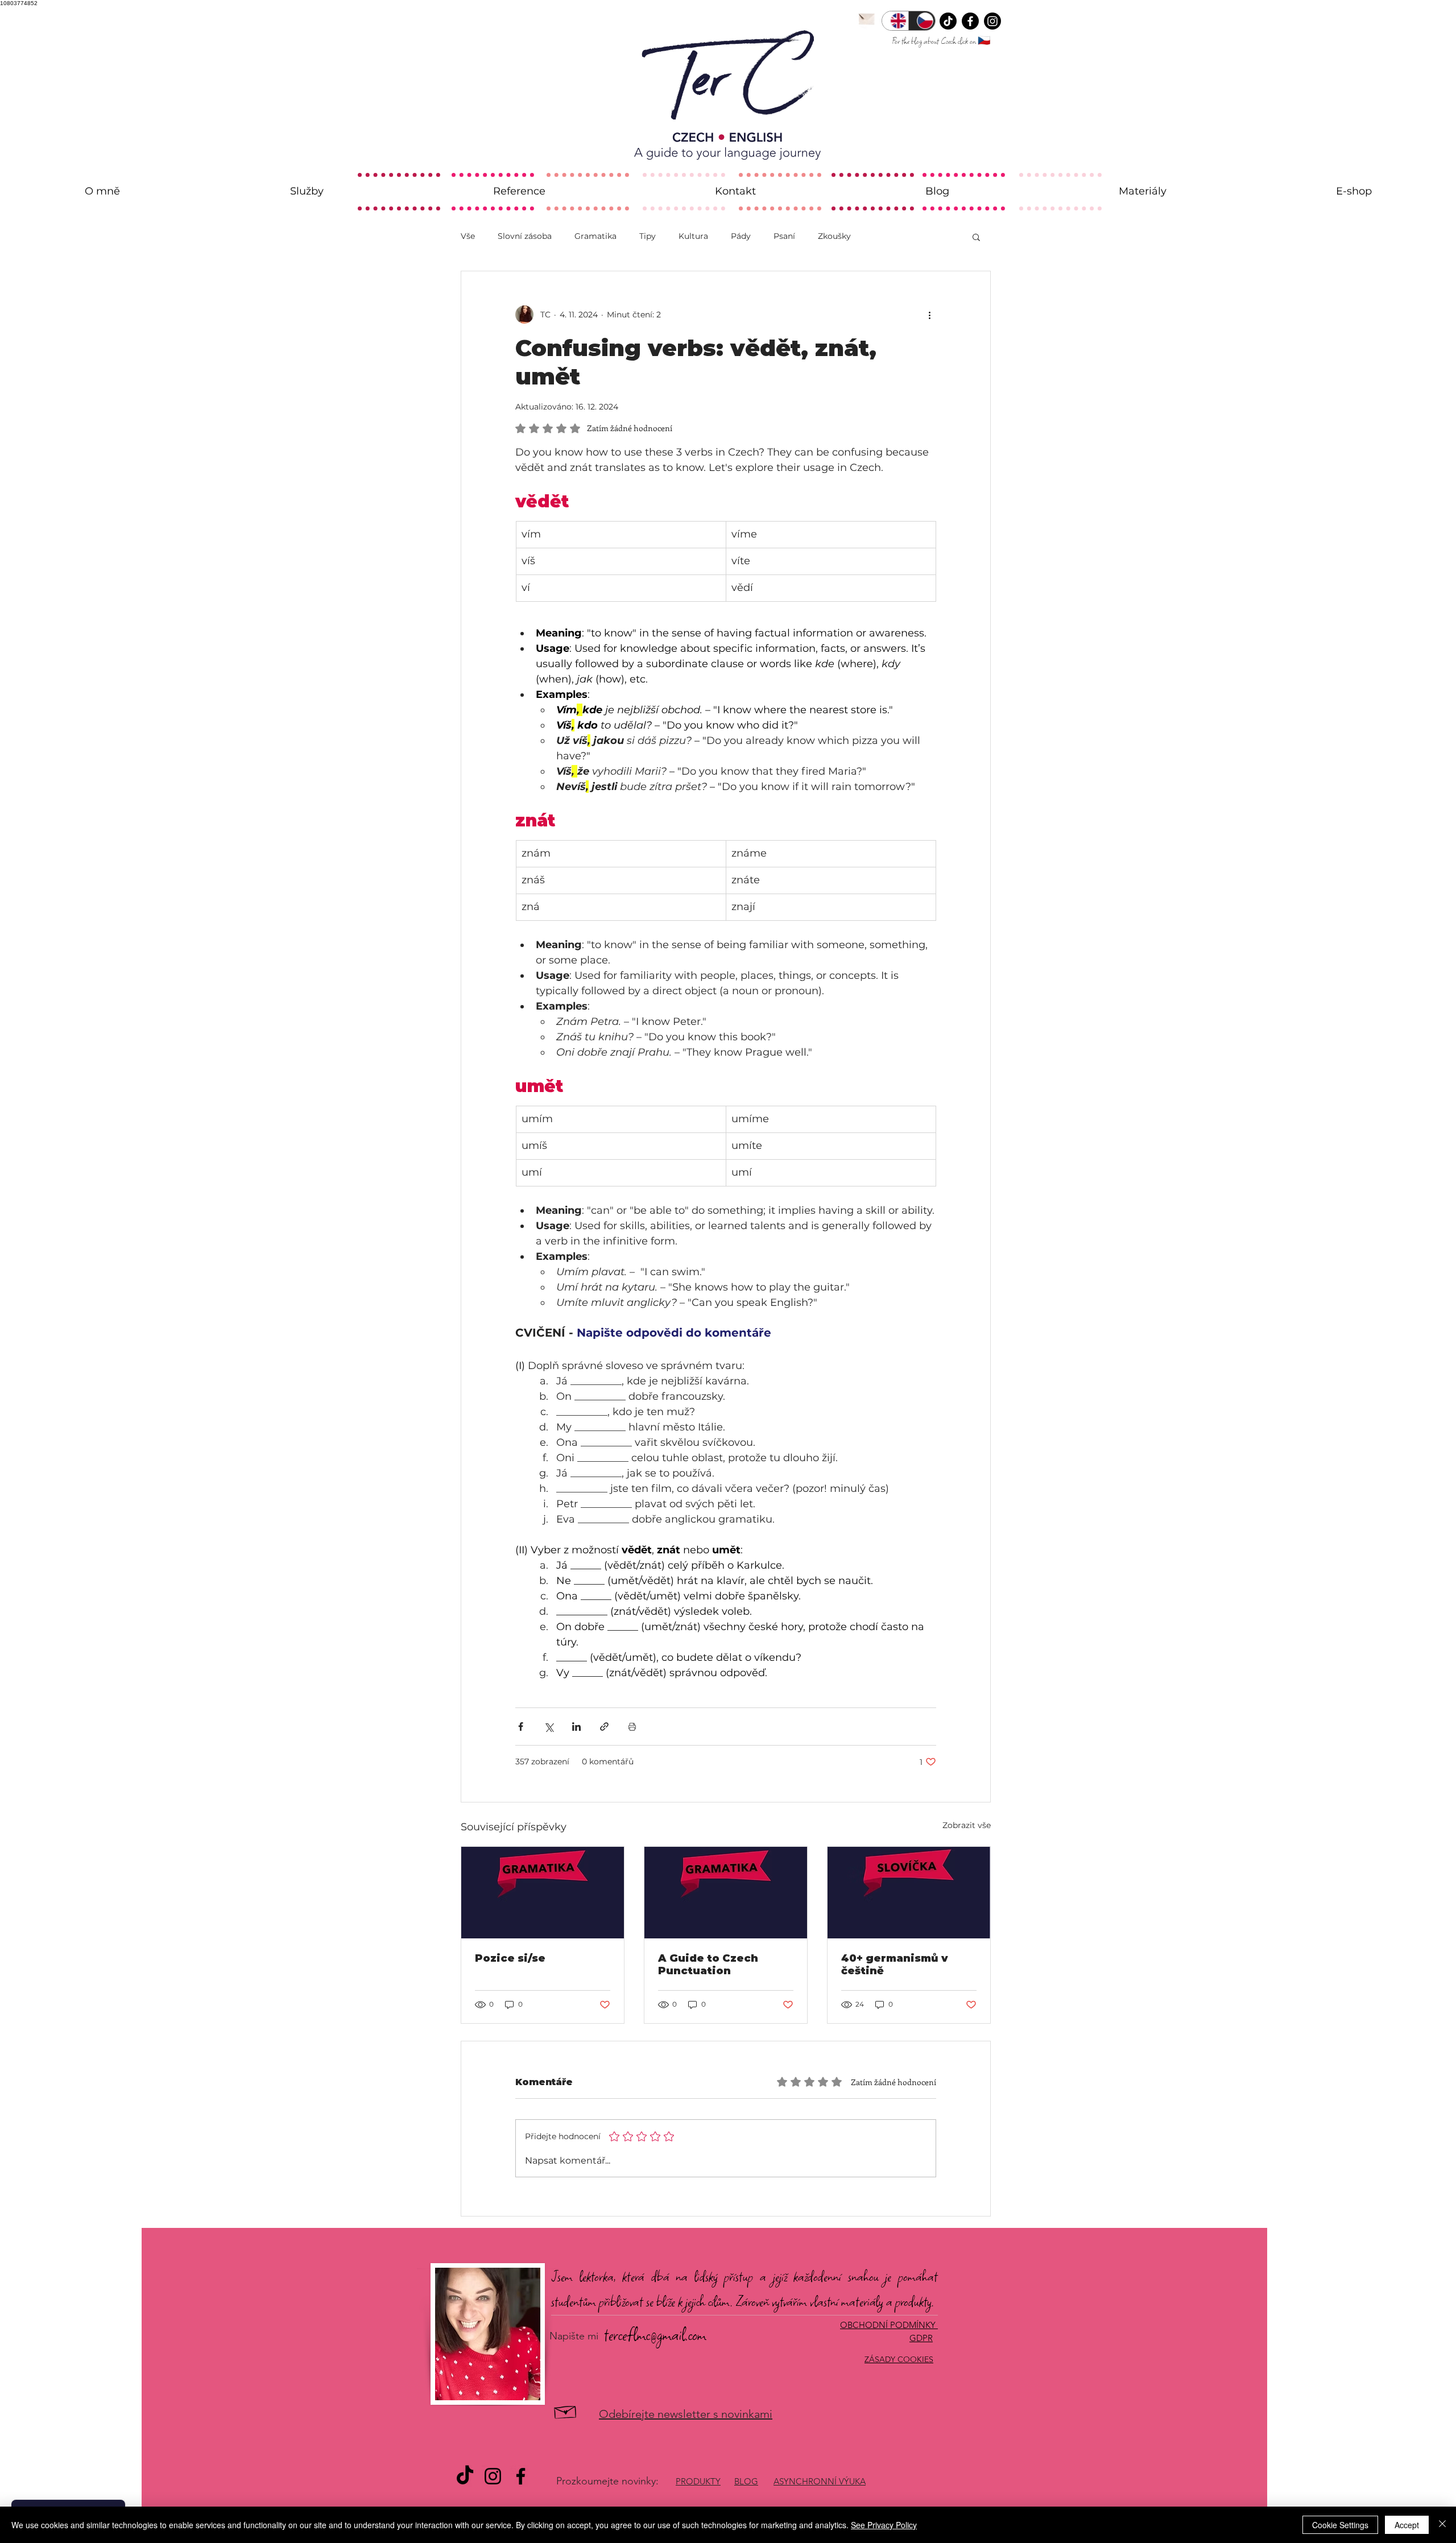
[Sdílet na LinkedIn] (576, 1727)
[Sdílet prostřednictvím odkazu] (604, 1727)
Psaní (784, 236)
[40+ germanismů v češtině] (909, 1893)
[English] (895, 21)
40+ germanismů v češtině (895, 1965)
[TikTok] (948, 21)
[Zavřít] (1442, 2525)
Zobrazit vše (967, 1825)
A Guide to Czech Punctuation (708, 1965)
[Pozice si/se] (543, 1893)
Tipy (648, 236)
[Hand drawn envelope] (566, 2411)
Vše (468, 236)
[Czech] (922, 21)
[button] (976, 237)
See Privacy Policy (884, 2525)
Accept (1407, 2525)
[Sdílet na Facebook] (521, 1727)
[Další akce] (929, 315)
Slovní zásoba (525, 236)
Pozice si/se (510, 1958)
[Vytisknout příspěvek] (632, 1727)
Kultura (693, 236)
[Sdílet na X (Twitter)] (549, 1727)
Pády (741, 236)
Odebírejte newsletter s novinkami (686, 2414)
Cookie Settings (1340, 2525)
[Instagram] (992, 21)
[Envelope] (866, 18)
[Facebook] (970, 21)
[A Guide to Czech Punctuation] (726, 1893)
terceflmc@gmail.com (655, 2335)
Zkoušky (834, 236)
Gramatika (595, 236)
